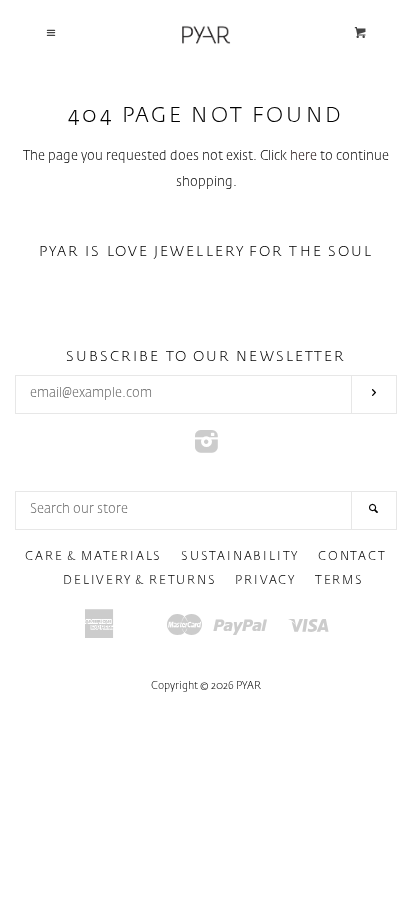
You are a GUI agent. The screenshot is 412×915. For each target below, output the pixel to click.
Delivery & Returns (139, 581)
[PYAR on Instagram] (206, 447)
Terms (339, 581)
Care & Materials (93, 557)
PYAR (248, 686)
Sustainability (240, 557)
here (303, 156)
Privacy (265, 581)
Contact (352, 557)
